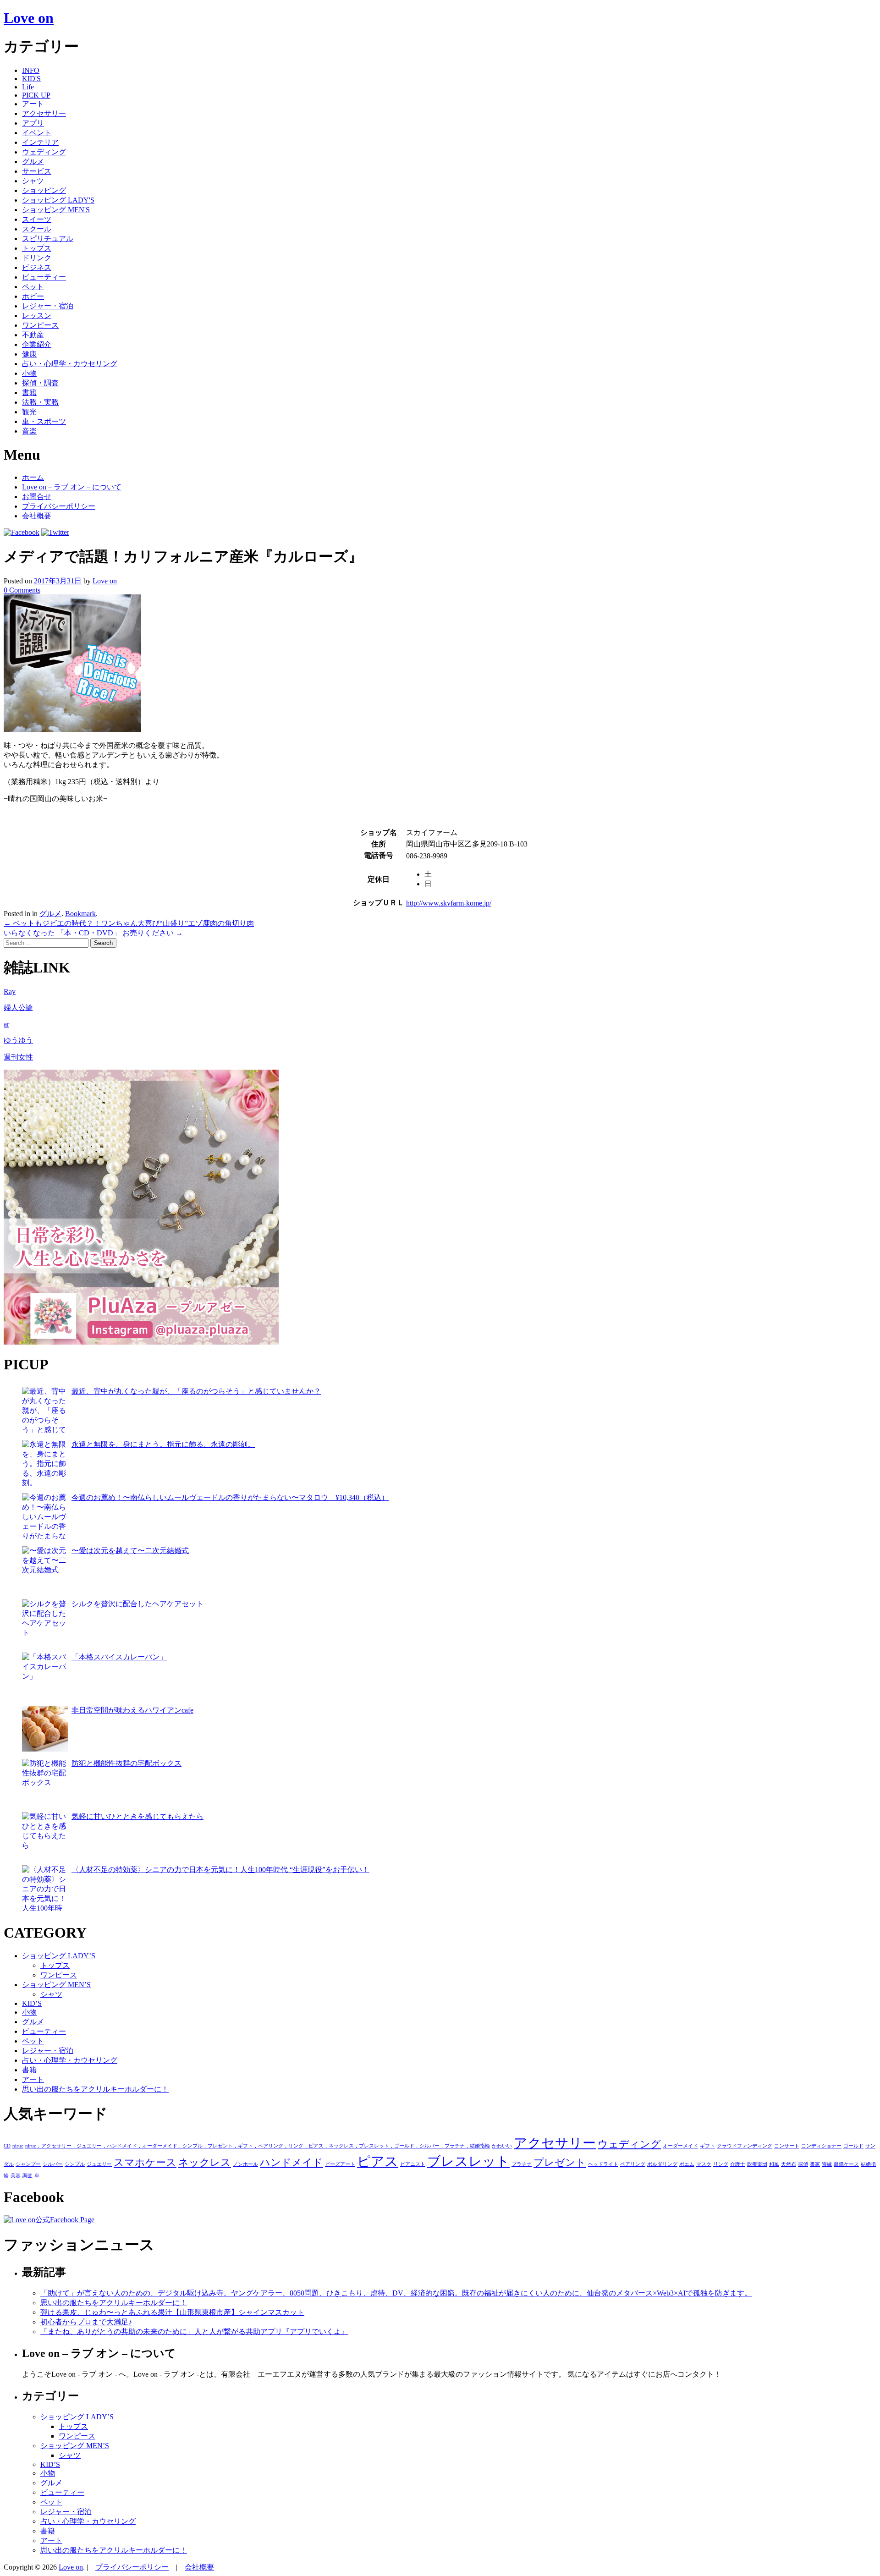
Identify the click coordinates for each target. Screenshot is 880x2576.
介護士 (738, 2164)
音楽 (29, 431)
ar (6, 1024)
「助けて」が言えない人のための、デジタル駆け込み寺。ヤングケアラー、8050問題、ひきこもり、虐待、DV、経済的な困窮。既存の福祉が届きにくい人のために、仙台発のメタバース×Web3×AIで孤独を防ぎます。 (396, 2293)
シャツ (33, 181)
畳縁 (827, 2164)
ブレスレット (468, 2161)
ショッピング (44, 190)
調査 (27, 2176)
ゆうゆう (18, 1040)
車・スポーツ (44, 421)
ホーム (33, 477)
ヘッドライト (603, 2164)
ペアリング (633, 2164)
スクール (37, 229)
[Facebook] (22, 532)
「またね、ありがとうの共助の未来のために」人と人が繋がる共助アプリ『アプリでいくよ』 (194, 2332)
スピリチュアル (48, 239)
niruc (18, 2146)
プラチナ (522, 2164)
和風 (774, 2164)
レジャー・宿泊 (48, 306)
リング (721, 2164)
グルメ (33, 162)
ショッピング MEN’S (56, 1985)
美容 (16, 2176)
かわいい (502, 2146)
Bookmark (80, 914)
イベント (37, 133)
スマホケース (145, 2163)
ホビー (33, 296)
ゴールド (853, 2146)
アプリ (33, 123)
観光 (29, 412)
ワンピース (40, 325)
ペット (33, 287)
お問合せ (37, 497)
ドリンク (37, 258)
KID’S (32, 2003)
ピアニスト (413, 2164)
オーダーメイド (680, 2146)
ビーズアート (340, 2164)
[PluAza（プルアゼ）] (141, 1342)
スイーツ (37, 219)
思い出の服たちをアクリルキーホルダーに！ (95, 2089)
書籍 (29, 393)
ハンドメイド (291, 2163)
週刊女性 (18, 1057)
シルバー (53, 2164)
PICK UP (36, 95)
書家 (815, 2164)
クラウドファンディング (745, 2146)
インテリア (40, 142)
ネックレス (205, 2163)
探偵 (803, 2164)
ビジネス (37, 267)
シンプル (75, 2164)
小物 (29, 373)
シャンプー (28, 2164)
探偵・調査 (40, 383)
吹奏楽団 (757, 2164)
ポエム (687, 2164)
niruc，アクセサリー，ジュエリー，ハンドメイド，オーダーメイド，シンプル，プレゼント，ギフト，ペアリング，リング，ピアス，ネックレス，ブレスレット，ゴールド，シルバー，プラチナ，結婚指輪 (258, 2146)
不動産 (33, 335)
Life (28, 87)
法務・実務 (40, 402)
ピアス (378, 2161)
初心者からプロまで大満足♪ (86, 2322)
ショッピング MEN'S (56, 210)
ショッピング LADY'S (58, 200)
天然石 (789, 2164)
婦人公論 (18, 1008)
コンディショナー (821, 2146)
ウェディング (44, 152)
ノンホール (245, 2164)
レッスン (37, 316)
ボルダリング (662, 2164)
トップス (37, 248)
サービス (37, 171)
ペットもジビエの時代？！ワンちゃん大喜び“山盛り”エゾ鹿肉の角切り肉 (129, 923)
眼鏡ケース (846, 2164)
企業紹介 (37, 344)
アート (33, 104)
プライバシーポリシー (59, 506)
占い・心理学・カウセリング (70, 364)
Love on (29, 18)
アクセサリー (44, 113)
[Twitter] (55, 532)
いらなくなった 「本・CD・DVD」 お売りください (93, 933)
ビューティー (44, 277)
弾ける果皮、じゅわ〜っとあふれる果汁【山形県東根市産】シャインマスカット (172, 2312)
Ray (10, 991)
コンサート (787, 2146)
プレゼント (560, 2163)
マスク (704, 2164)
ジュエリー (99, 2164)
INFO (31, 70)
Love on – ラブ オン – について (72, 487)
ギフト (707, 2146)
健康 (29, 354)
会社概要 (37, 516)
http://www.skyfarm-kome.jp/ (449, 903)
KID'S (31, 79)
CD (7, 2146)
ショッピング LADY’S (59, 1956)
